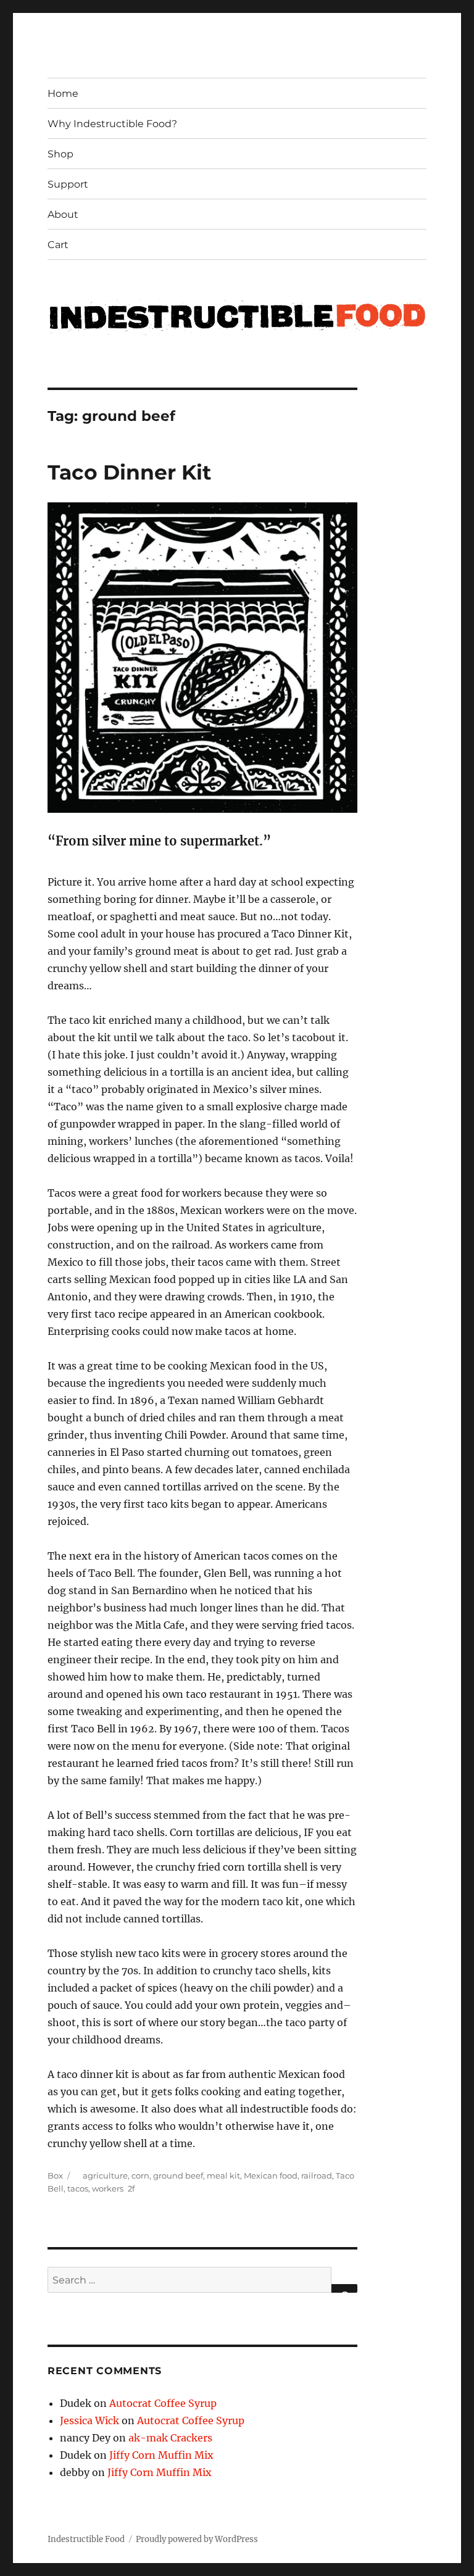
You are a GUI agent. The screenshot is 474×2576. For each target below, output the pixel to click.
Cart (58, 245)
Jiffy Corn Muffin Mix (161, 2455)
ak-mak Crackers (170, 2438)
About (63, 214)
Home (63, 93)
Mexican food (271, 2175)
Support (68, 184)
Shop (60, 154)
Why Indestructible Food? (112, 124)
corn (140, 2175)
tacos (78, 2188)
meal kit (223, 2175)
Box (55, 2175)
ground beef (178, 2175)
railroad (317, 2175)
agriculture (105, 2175)
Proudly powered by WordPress (197, 2539)
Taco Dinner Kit (129, 472)
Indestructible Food (86, 2539)
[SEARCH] (344, 2288)
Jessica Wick (89, 2420)
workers (108, 2188)
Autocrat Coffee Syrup (163, 2403)
